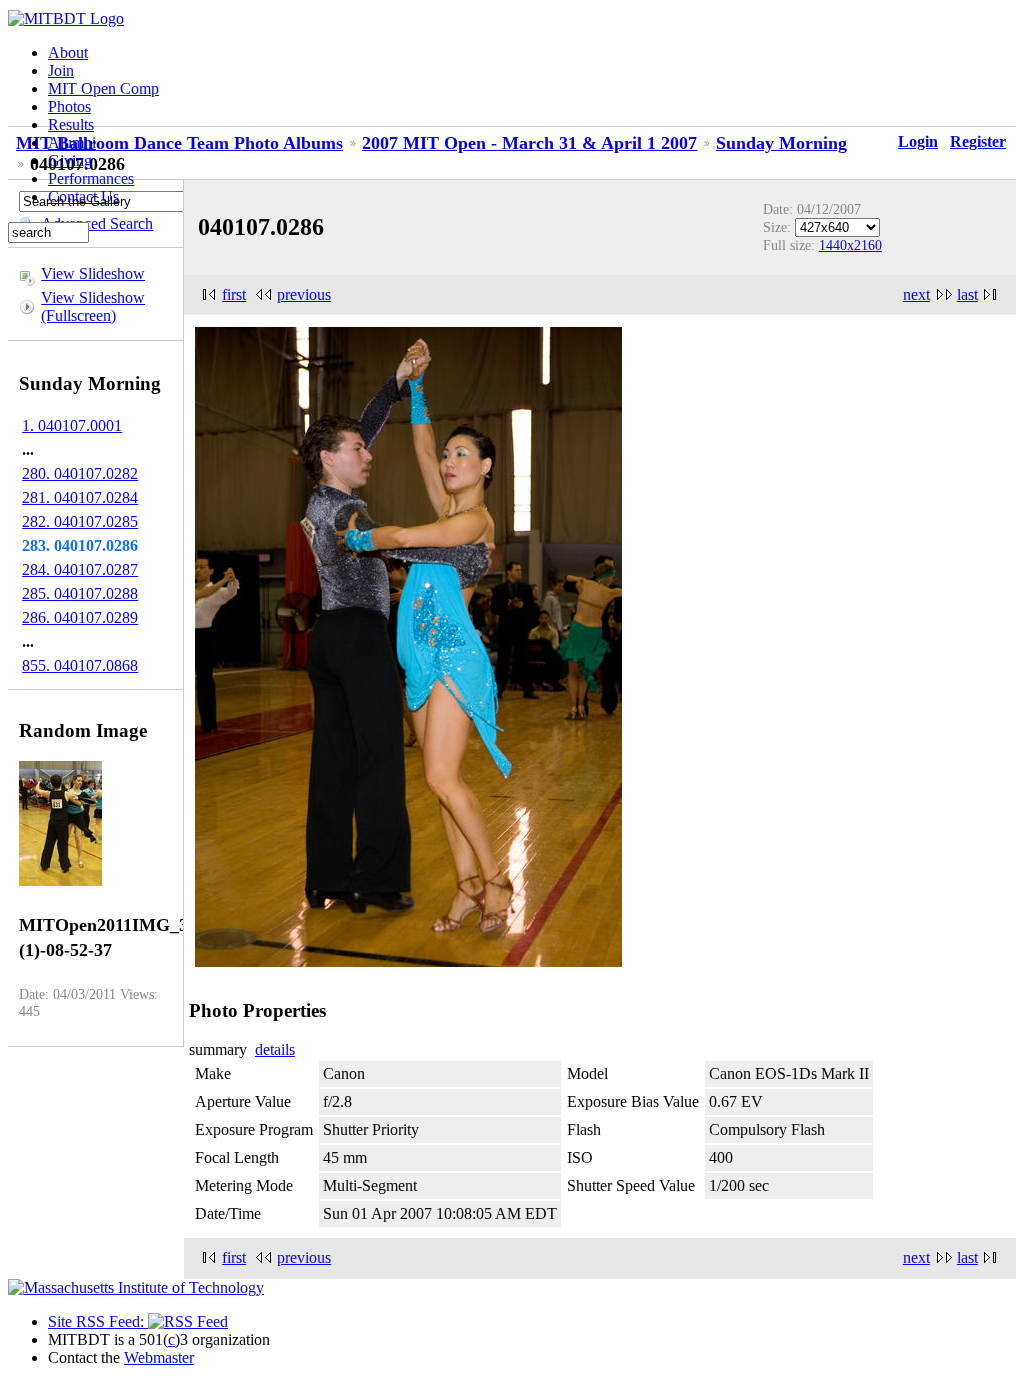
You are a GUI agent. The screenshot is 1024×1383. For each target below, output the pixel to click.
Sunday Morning (781, 143)
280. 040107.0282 (80, 473)
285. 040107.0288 (80, 593)
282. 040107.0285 (80, 521)
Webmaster (159, 1357)
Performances (91, 178)
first (234, 294)
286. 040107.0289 (80, 617)
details (275, 1049)
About (68, 52)
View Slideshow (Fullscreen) (93, 306)
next (916, 294)
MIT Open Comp (103, 88)
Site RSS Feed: (98, 1321)
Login (918, 141)
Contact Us (83, 196)
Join (61, 70)
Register (978, 141)
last (967, 294)
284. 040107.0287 (80, 569)
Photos (69, 106)
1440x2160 (850, 245)
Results (71, 124)
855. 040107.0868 (80, 665)
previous (304, 294)
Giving (70, 160)
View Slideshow (93, 273)
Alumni (72, 142)
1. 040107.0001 (72, 425)
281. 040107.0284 (80, 497)
